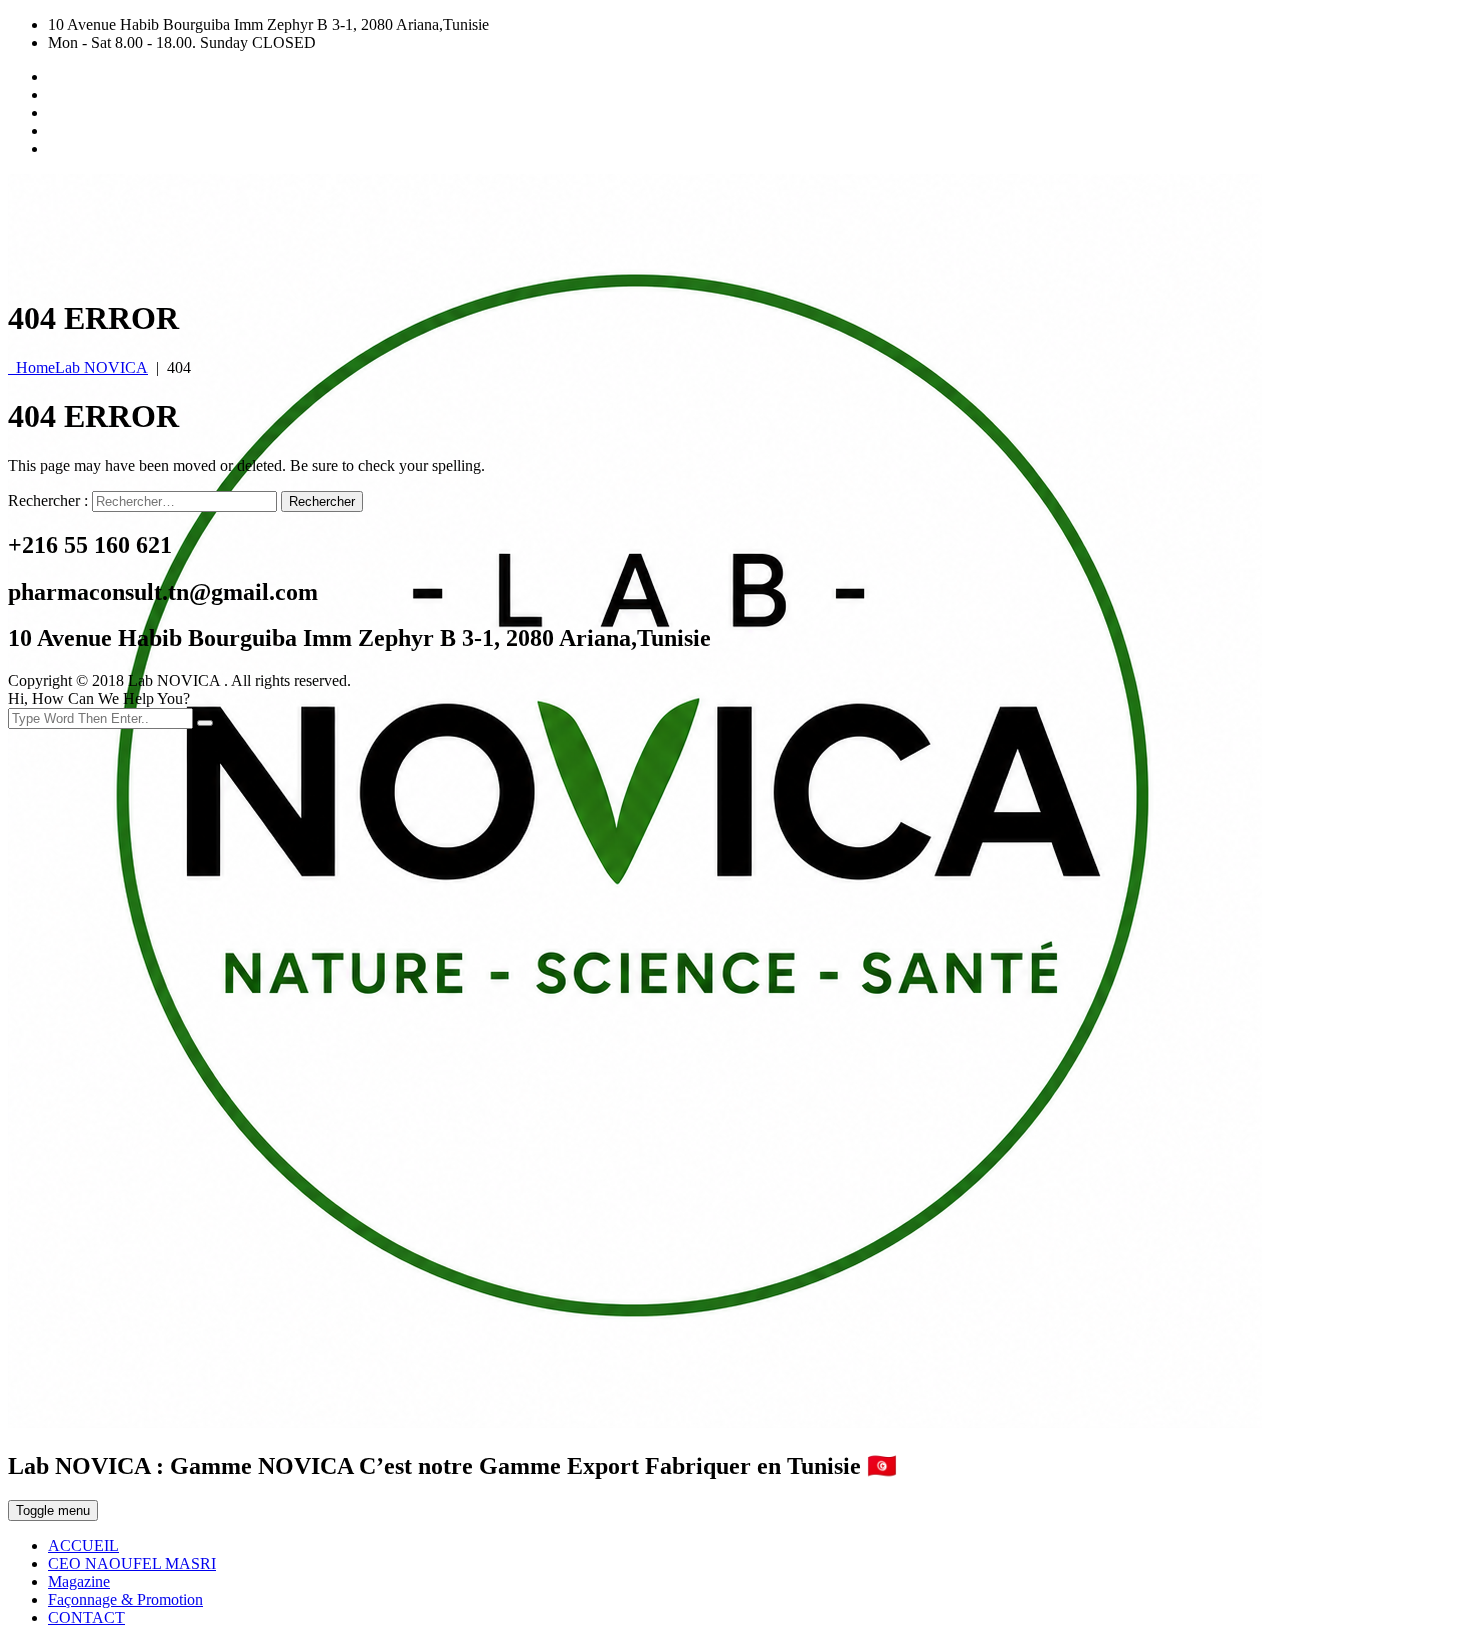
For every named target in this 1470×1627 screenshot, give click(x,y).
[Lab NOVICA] (635, 1422)
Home (78, 367)
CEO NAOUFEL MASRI (132, 1563)
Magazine (79, 1581)
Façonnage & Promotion (125, 1599)
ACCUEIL (83, 1545)
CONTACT (86, 1617)
